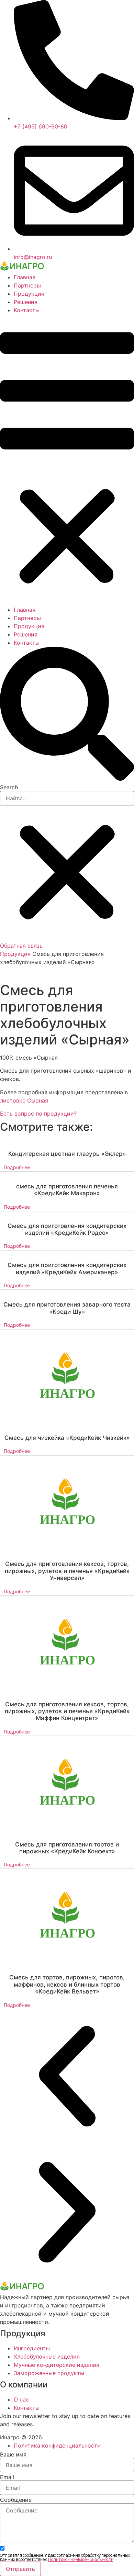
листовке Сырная (24, 1100)
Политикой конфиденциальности (81, 2559)
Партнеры (27, 285)
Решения (26, 302)
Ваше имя (13, 2454)
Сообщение (16, 2500)
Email (7, 2477)
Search (9, 787)
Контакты (27, 310)
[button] (67, 460)
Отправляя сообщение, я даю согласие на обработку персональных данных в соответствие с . (65, 2557)
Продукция (29, 294)
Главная (25, 277)
